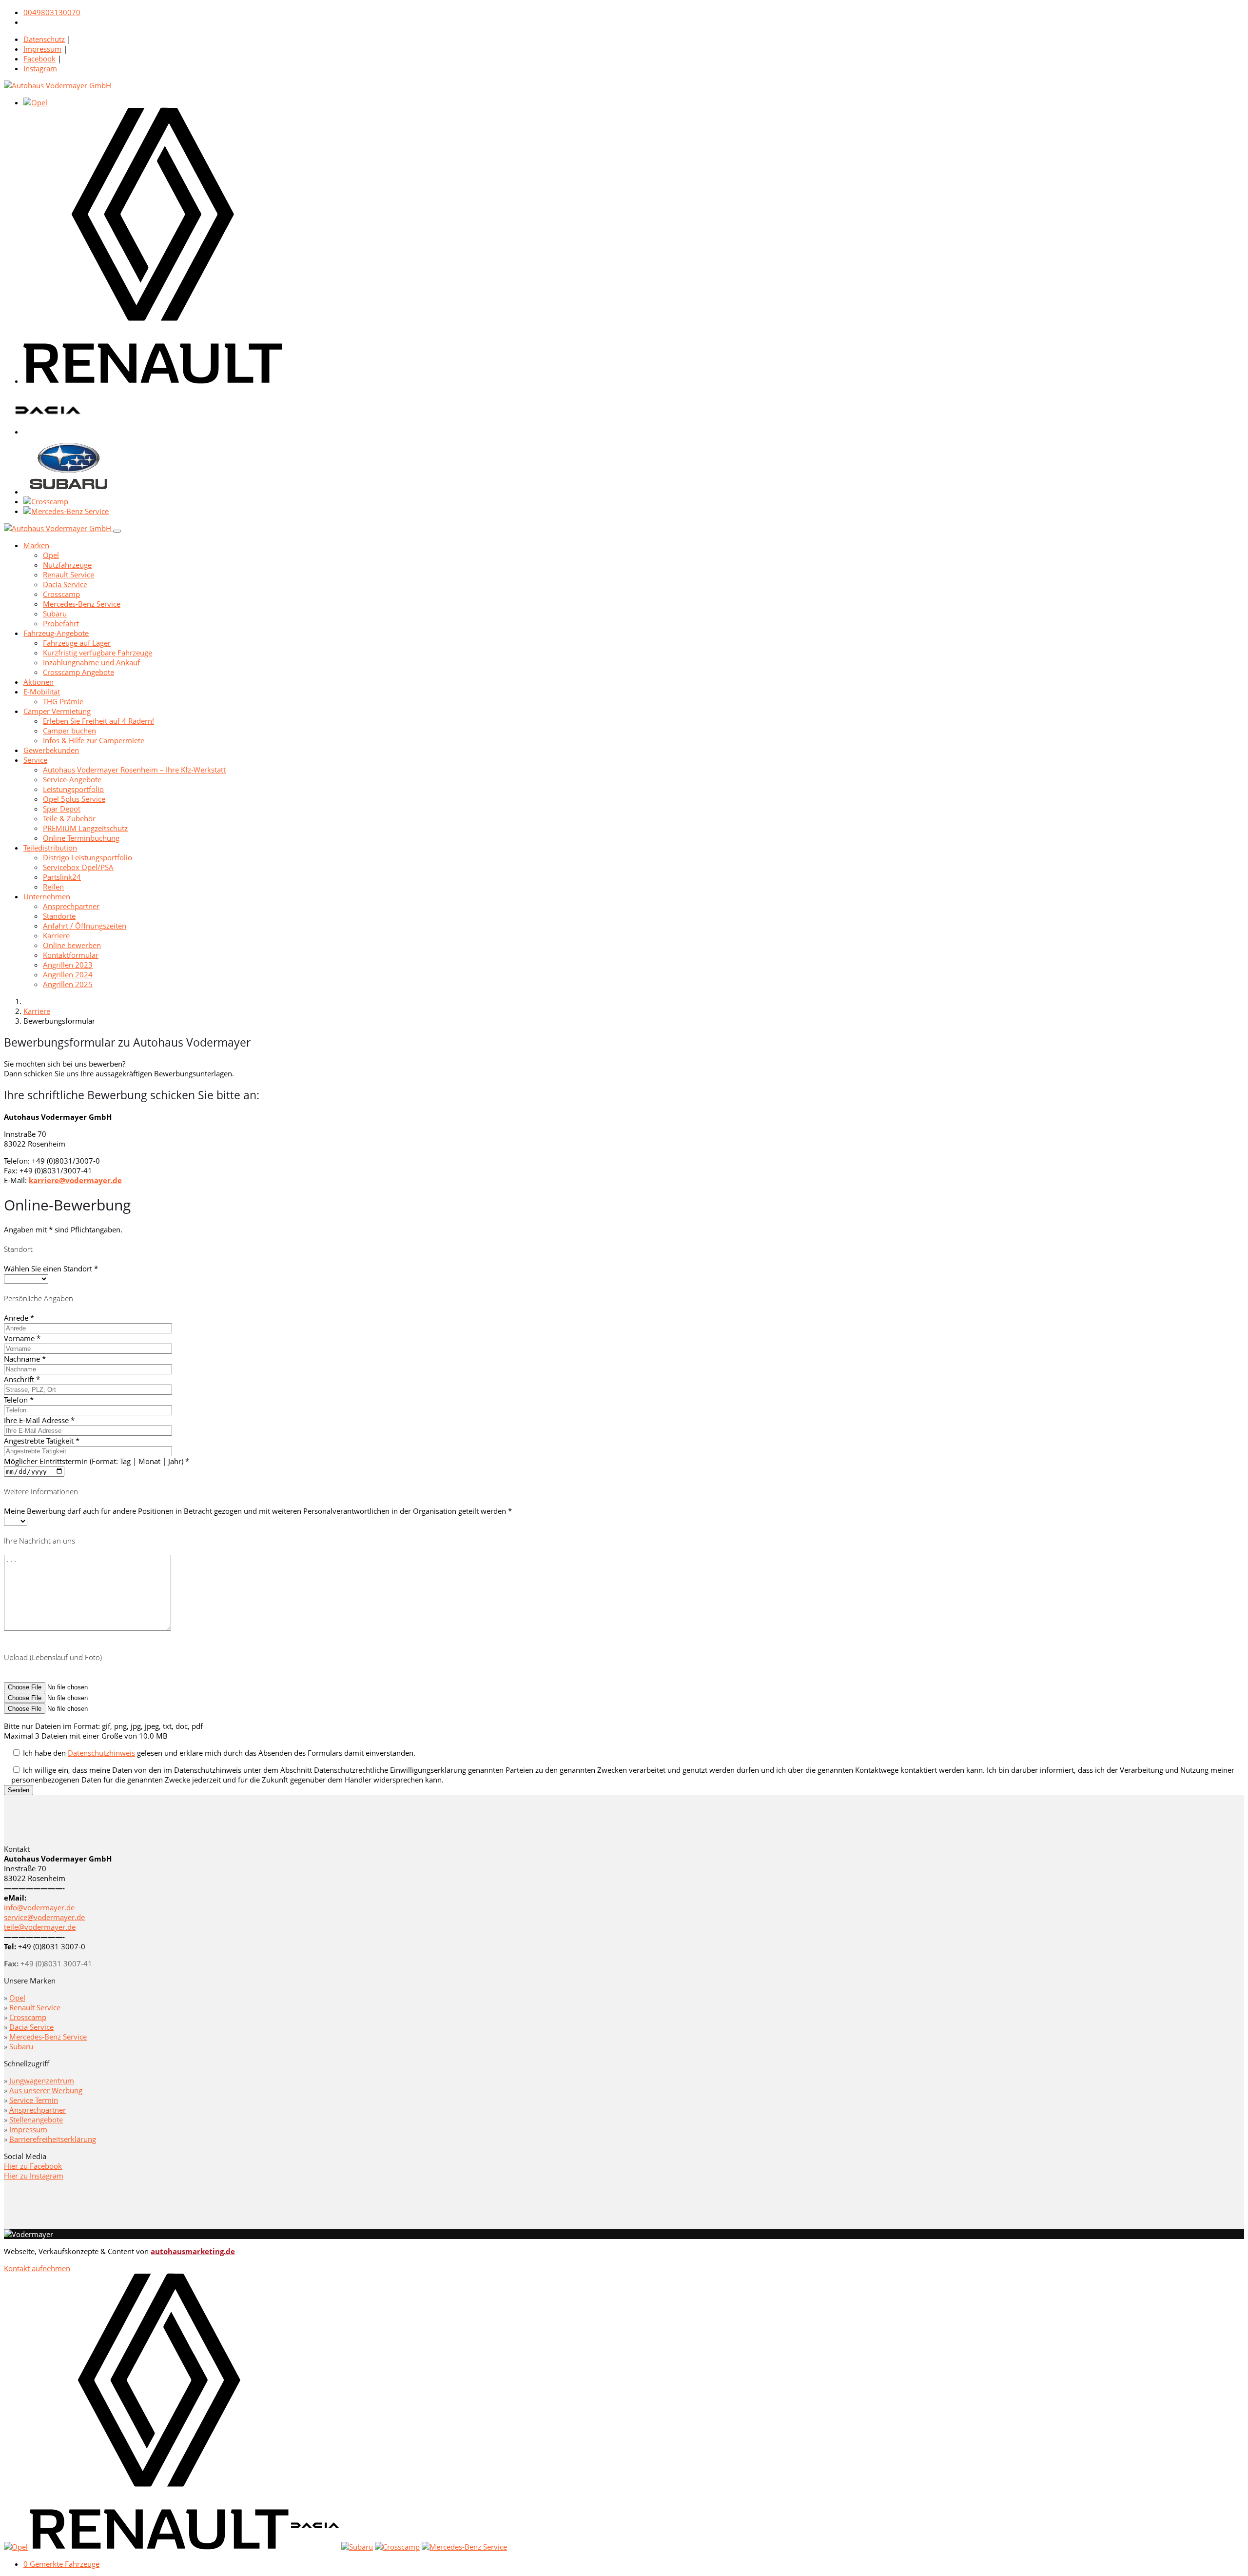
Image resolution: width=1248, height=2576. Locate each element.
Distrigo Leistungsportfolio (88, 857)
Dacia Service (65, 584)
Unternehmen (47, 896)
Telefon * (19, 1400)
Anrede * (19, 1318)
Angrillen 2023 (68, 965)
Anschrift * (22, 1379)
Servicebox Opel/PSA (78, 867)
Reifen (53, 887)
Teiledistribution (50, 848)
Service (35, 760)
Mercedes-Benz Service (82, 604)
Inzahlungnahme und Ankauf (91, 662)
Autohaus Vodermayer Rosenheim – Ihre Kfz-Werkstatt (134, 770)
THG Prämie (63, 701)
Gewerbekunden (51, 750)
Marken (36, 545)
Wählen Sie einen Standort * (51, 1268)
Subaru (55, 614)
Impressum (42, 49)
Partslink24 (62, 877)
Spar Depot (62, 809)
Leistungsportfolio (73, 789)
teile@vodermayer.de (40, 1927)
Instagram (40, 68)
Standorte (59, 916)
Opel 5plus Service (74, 799)
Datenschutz (44, 39)
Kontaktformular (71, 955)
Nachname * (25, 1359)
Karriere (56, 935)
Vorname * (22, 1338)
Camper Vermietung (57, 711)
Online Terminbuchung (81, 838)
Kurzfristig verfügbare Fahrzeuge (97, 653)
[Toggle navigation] (117, 531)
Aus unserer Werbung (46, 2090)
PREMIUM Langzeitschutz (85, 828)
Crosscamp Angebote (78, 672)
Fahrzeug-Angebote (56, 633)
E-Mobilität (42, 692)
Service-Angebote (72, 779)
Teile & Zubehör (69, 818)
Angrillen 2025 (68, 984)
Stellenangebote (36, 2120)
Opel (51, 555)
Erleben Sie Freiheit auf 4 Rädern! (98, 721)
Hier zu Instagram (34, 2176)
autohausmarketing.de (193, 2251)
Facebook (39, 59)
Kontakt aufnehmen (37, 2268)
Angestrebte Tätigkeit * (42, 1441)
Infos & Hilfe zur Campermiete (94, 740)
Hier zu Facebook (33, 2166)
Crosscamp (61, 594)
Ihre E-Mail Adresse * (39, 1420)
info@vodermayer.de (39, 1907)
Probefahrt (61, 623)
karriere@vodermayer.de (75, 1180)
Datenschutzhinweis (101, 1753)
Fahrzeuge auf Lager (77, 643)
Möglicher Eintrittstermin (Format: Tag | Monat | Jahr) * (97, 1461)
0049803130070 (52, 12)
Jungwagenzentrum (42, 2081)
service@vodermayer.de (44, 1917)
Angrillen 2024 (68, 974)
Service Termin (34, 2100)
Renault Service (68, 575)
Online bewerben (72, 945)
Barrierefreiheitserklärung (53, 2139)
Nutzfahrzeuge (67, 565)
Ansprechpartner (71, 906)
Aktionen (39, 682)
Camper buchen (69, 731)
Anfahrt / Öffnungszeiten (85, 926)
